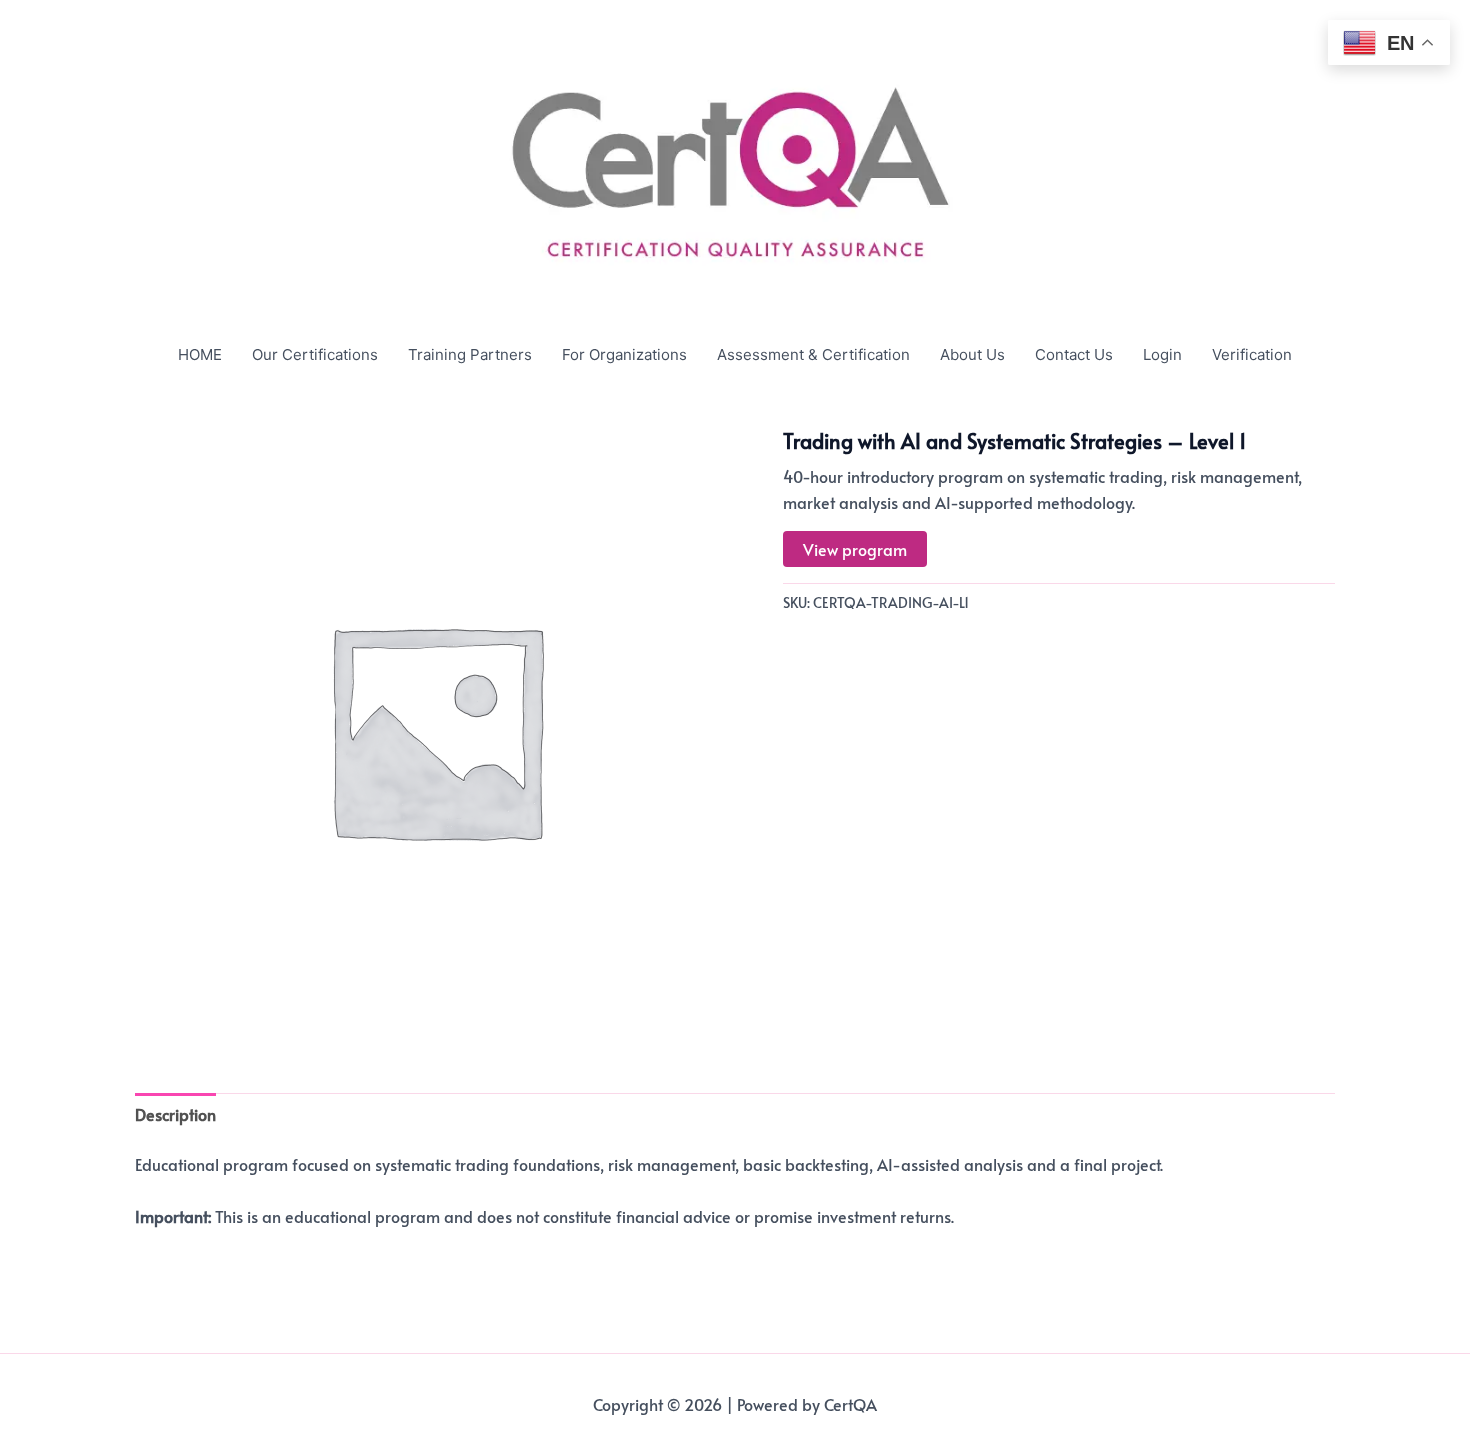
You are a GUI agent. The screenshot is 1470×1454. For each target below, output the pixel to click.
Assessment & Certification (813, 355)
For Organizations (624, 355)
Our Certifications (315, 355)
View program (855, 549)
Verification (1252, 355)
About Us (972, 355)
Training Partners (470, 355)
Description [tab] (175, 1114)
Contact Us (1074, 355)
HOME (200, 355)
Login (1162, 355)
